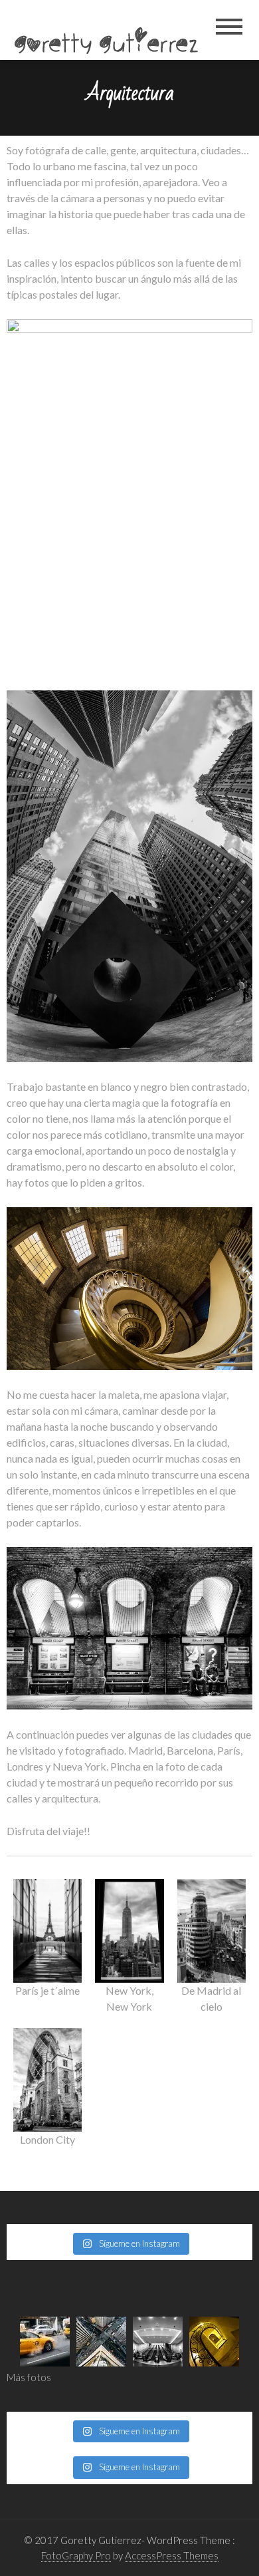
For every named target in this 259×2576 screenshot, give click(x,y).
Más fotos (29, 2377)
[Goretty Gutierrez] (111, 32)
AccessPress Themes (172, 2555)
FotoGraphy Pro (76, 2555)
